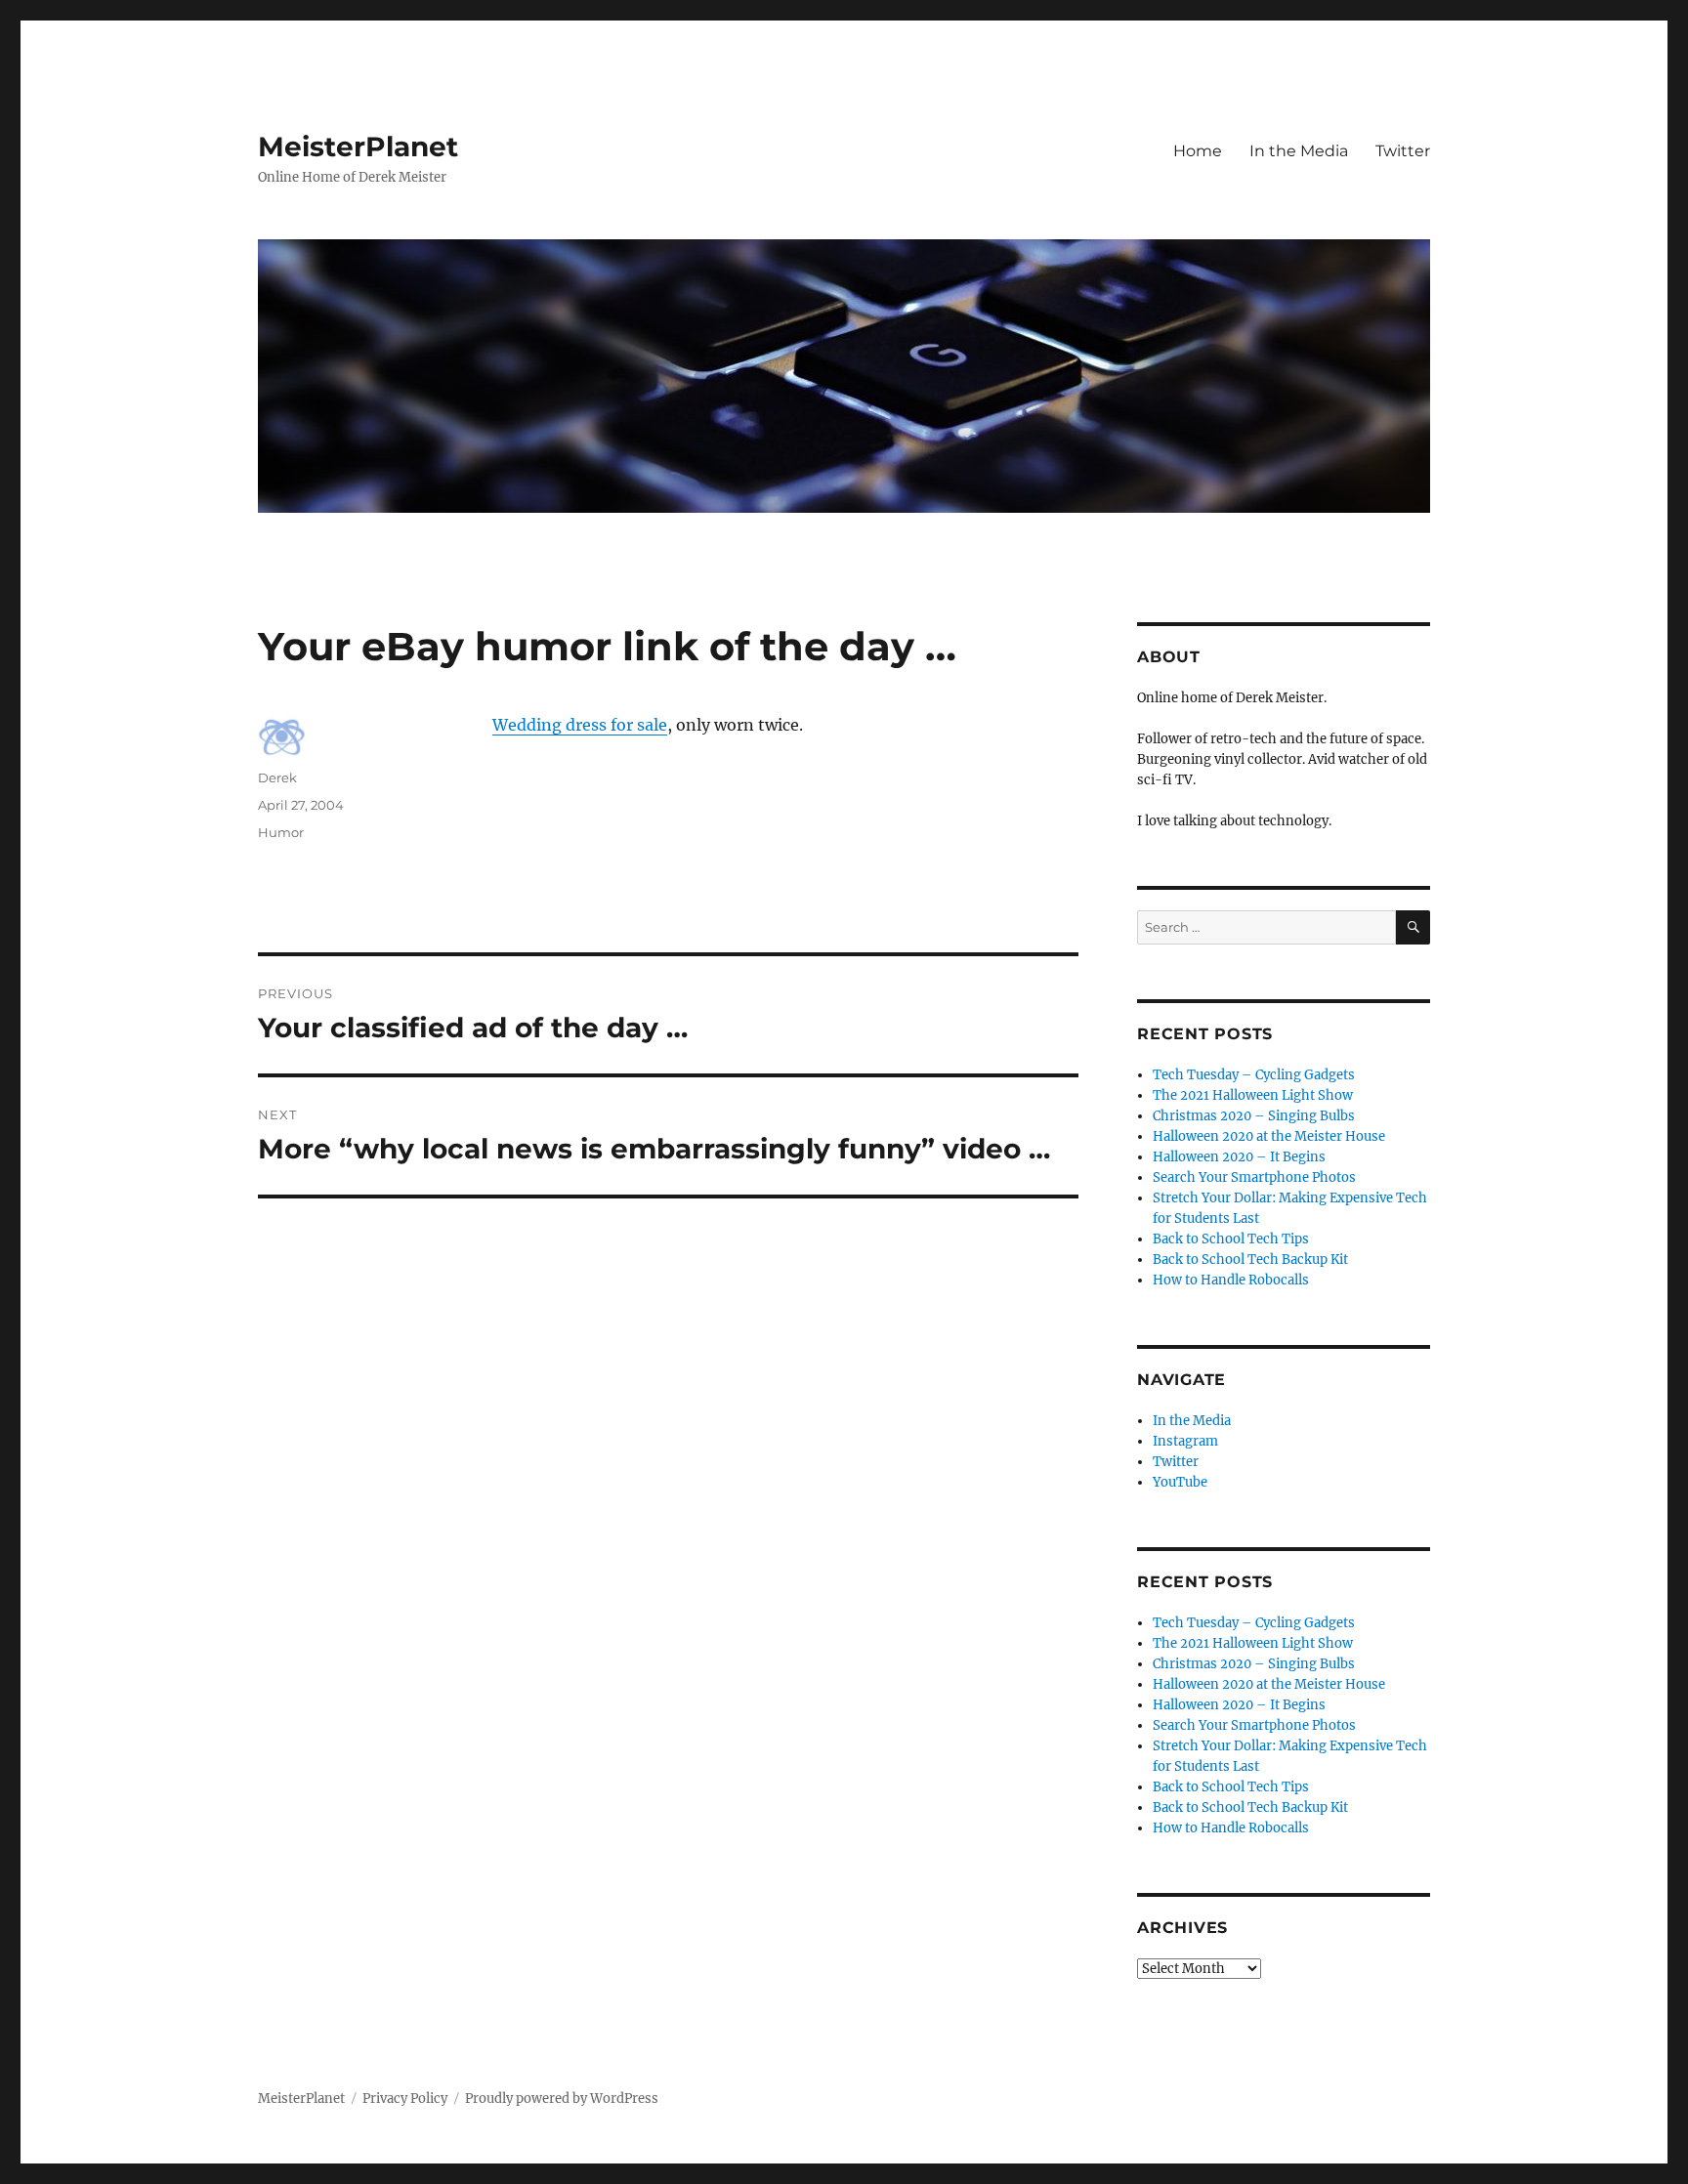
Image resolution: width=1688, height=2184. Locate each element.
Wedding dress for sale (580, 725)
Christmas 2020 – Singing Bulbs (1254, 1116)
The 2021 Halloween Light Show (1253, 1095)
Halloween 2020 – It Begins (1239, 1157)
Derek (277, 777)
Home (1198, 151)
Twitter (1403, 151)
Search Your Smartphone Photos (1254, 1177)
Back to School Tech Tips (1231, 1239)
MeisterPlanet (358, 147)
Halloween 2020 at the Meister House (1269, 1136)
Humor (281, 832)
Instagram (1185, 1441)
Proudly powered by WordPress (562, 2099)
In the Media (1299, 151)
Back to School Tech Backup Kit (1250, 1260)
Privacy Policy (405, 2099)
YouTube (1180, 1482)
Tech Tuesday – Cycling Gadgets (1254, 1075)
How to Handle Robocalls (1231, 1280)
